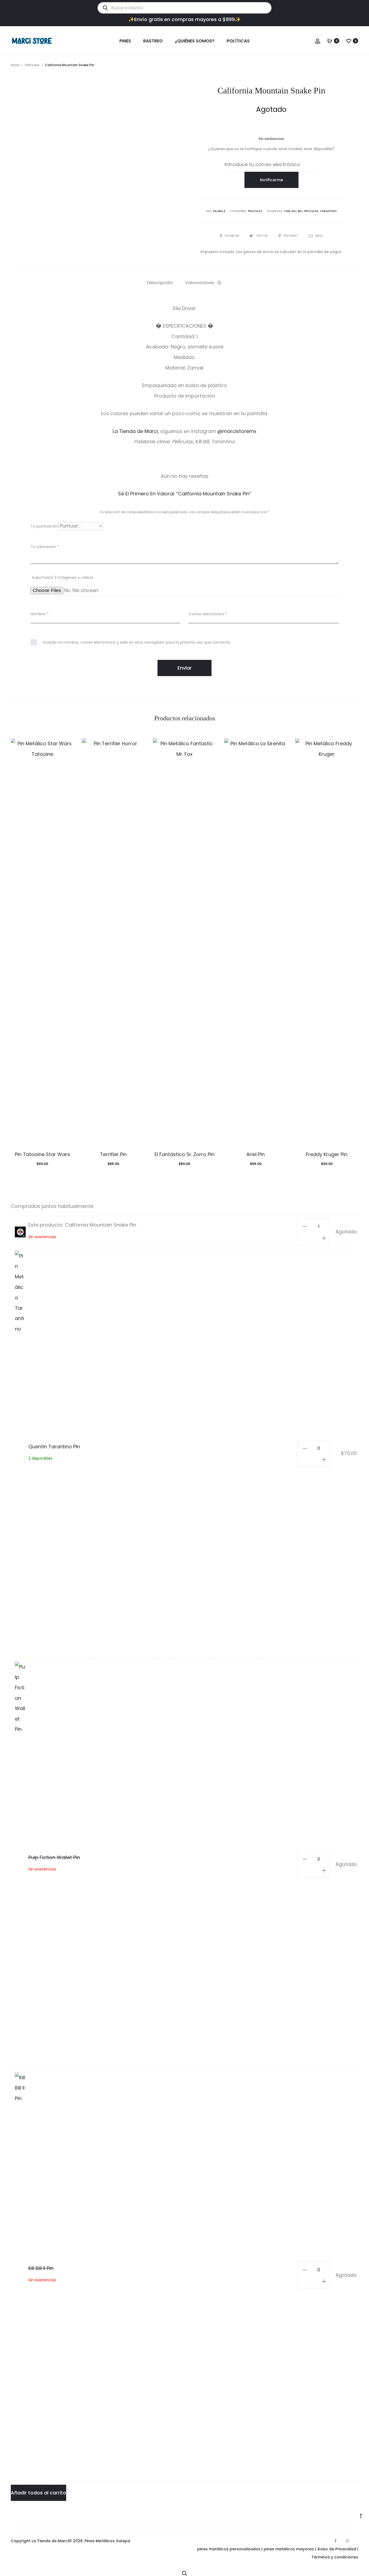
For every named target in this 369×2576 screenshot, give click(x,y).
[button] (305, 1226)
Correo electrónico (208, 614)
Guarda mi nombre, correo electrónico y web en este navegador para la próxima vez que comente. (137, 642)
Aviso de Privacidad (337, 2549)
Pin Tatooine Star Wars (42, 1154)
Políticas (238, 41)
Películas (32, 65)
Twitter (262, 236)
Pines (125, 41)
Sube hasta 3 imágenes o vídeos (63, 577)
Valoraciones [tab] (203, 283)
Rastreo (153, 41)
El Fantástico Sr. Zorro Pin (185, 1154)
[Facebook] (336, 2541)
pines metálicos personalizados (229, 2549)
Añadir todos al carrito (38, 2493)
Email (319, 236)
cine (287, 211)
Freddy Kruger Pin (327, 1154)
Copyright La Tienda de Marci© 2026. (47, 2541)
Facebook (232, 236)
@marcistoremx (237, 431)
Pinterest (291, 236)
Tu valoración (45, 547)
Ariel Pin (256, 1154)
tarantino (328, 211)
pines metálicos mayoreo (289, 2549)
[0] (330, 41)
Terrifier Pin (113, 1154)
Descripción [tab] (160, 283)
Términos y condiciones (335, 2557)
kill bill (297, 211)
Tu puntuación (44, 526)
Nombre (40, 614)
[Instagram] (347, 2541)
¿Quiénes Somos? (195, 41)
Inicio (15, 65)
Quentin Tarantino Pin (54, 1447)
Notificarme (271, 180)
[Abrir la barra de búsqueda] (185, 2572)
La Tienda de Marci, (136, 431)
